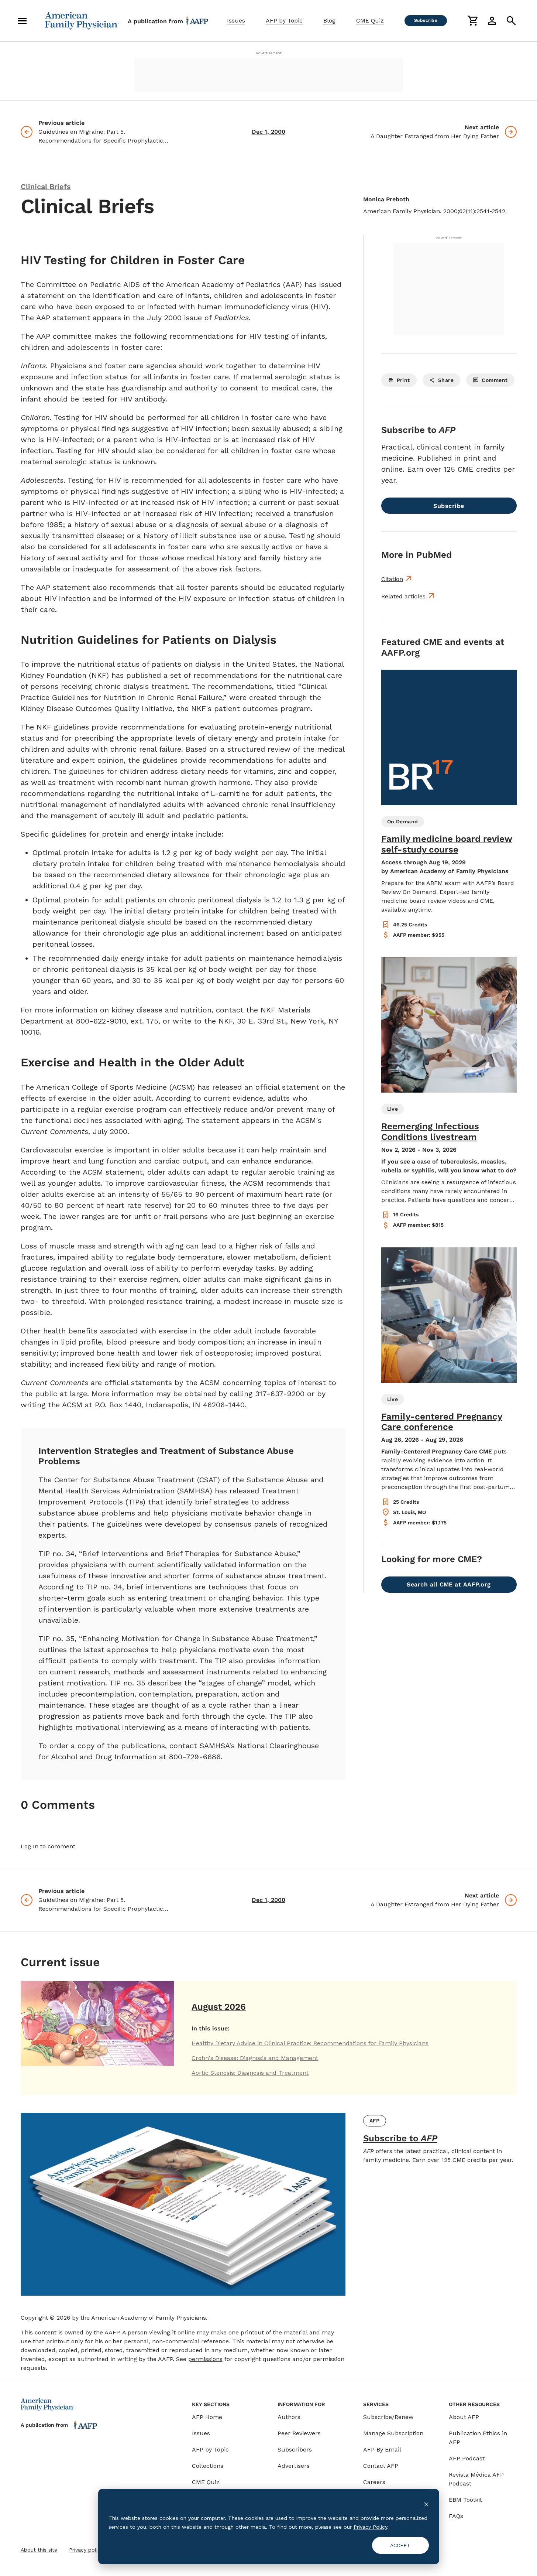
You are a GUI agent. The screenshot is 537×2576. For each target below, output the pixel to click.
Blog (329, 21)
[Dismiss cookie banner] (426, 2504)
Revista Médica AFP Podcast (476, 2479)
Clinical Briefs (46, 187)
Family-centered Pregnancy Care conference (442, 1422)
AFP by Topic (284, 21)
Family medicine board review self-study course (447, 844)
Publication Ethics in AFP (478, 2438)
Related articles (403, 596)
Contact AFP (381, 2466)
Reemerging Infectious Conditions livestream (430, 1132)
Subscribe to (400, 2138)
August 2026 (219, 2007)
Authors (289, 2417)
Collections (208, 2466)
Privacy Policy (370, 2527)
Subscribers (295, 2449)
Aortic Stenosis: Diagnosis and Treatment (250, 2073)
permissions (205, 2359)
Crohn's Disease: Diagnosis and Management (255, 2058)
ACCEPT (400, 2545)
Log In (30, 1846)
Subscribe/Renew (388, 2417)
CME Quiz (370, 21)
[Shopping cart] (473, 21)
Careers (374, 2482)
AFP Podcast (467, 2458)
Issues (236, 21)
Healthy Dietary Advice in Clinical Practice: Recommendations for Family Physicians (310, 2043)
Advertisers (294, 2466)
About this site (39, 2550)
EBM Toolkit (465, 2500)
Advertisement (269, 53)
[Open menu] (22, 21)
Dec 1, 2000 (268, 132)
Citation (392, 579)
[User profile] (492, 21)
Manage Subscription (393, 2433)
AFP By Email (382, 2449)
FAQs (456, 2516)
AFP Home (207, 2417)
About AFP (464, 2417)
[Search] (511, 21)
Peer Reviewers (299, 2433)
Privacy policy (86, 2550)
